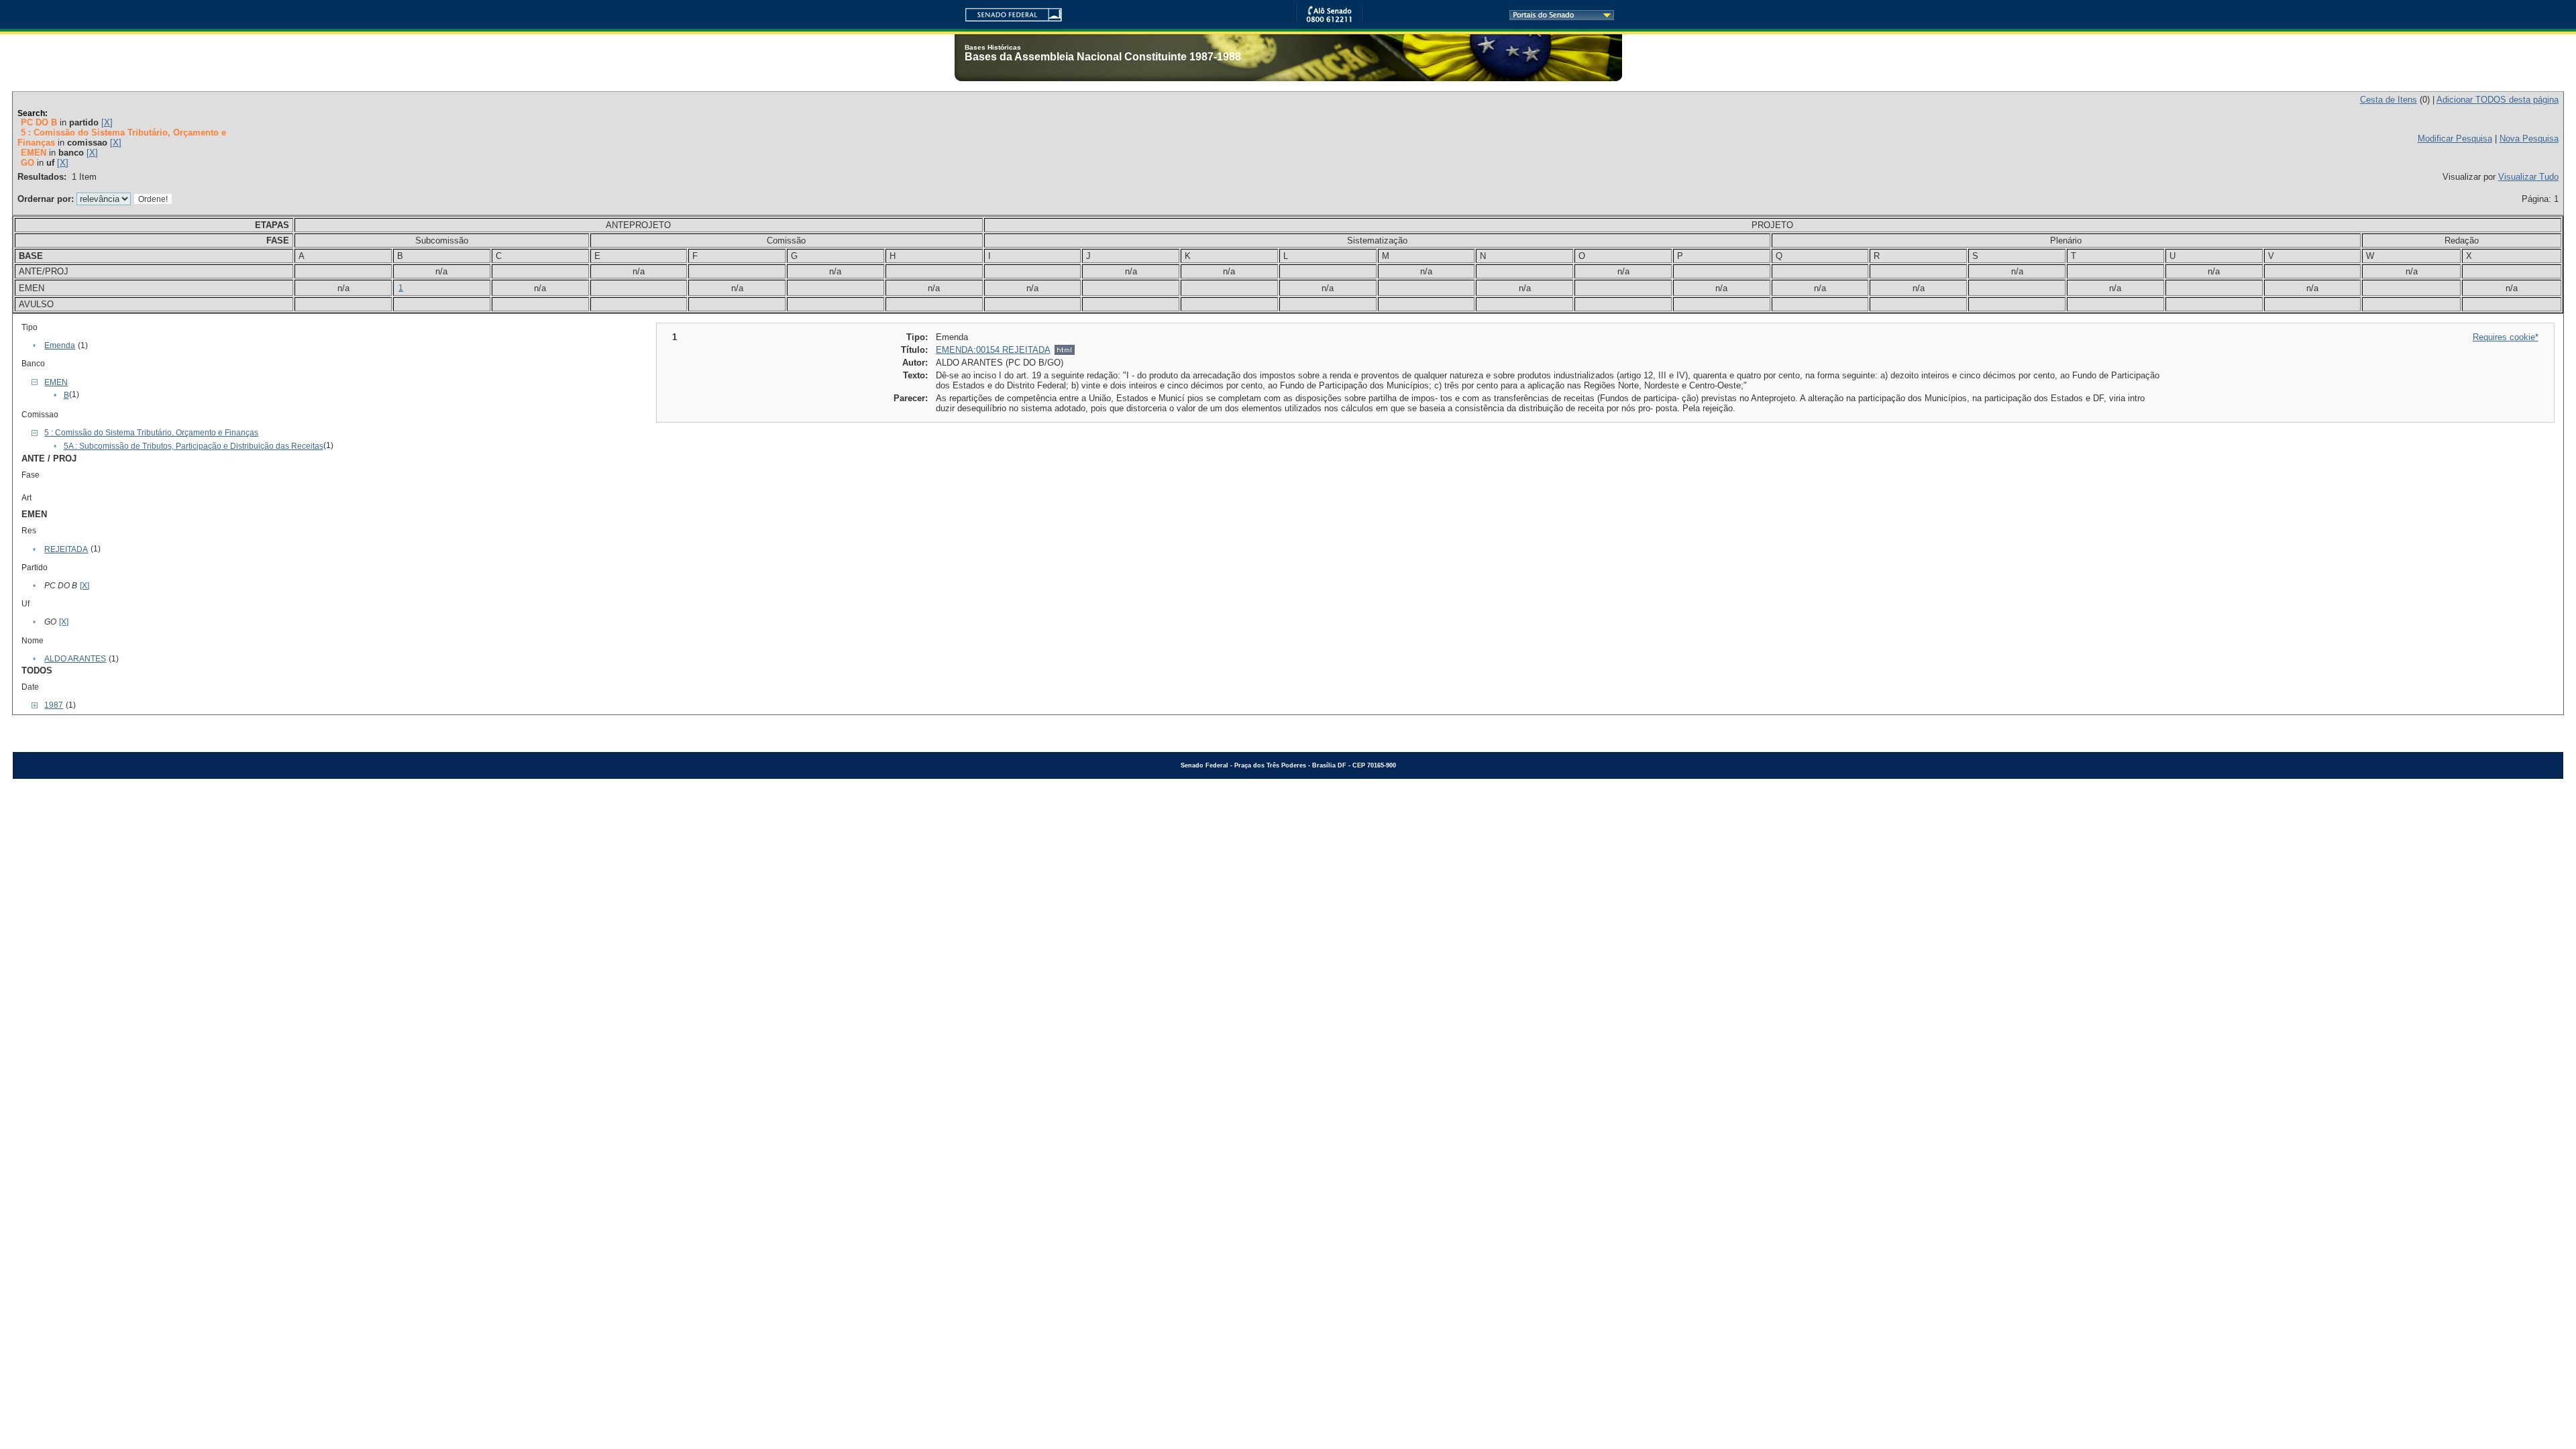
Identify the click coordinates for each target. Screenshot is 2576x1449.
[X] (107, 122)
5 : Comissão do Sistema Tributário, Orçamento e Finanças (151, 433)
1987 (54, 705)
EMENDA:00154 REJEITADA (993, 350)
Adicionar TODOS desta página (2498, 100)
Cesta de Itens (2389, 100)
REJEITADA (66, 549)
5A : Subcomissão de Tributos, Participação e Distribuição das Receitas (194, 446)
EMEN (56, 382)
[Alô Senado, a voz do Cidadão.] (1329, 20)
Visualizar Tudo (2528, 177)
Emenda (60, 345)
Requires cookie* (2506, 337)
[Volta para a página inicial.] (1008, 12)
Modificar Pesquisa (2455, 139)
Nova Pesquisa (2529, 139)
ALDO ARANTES (75, 659)
